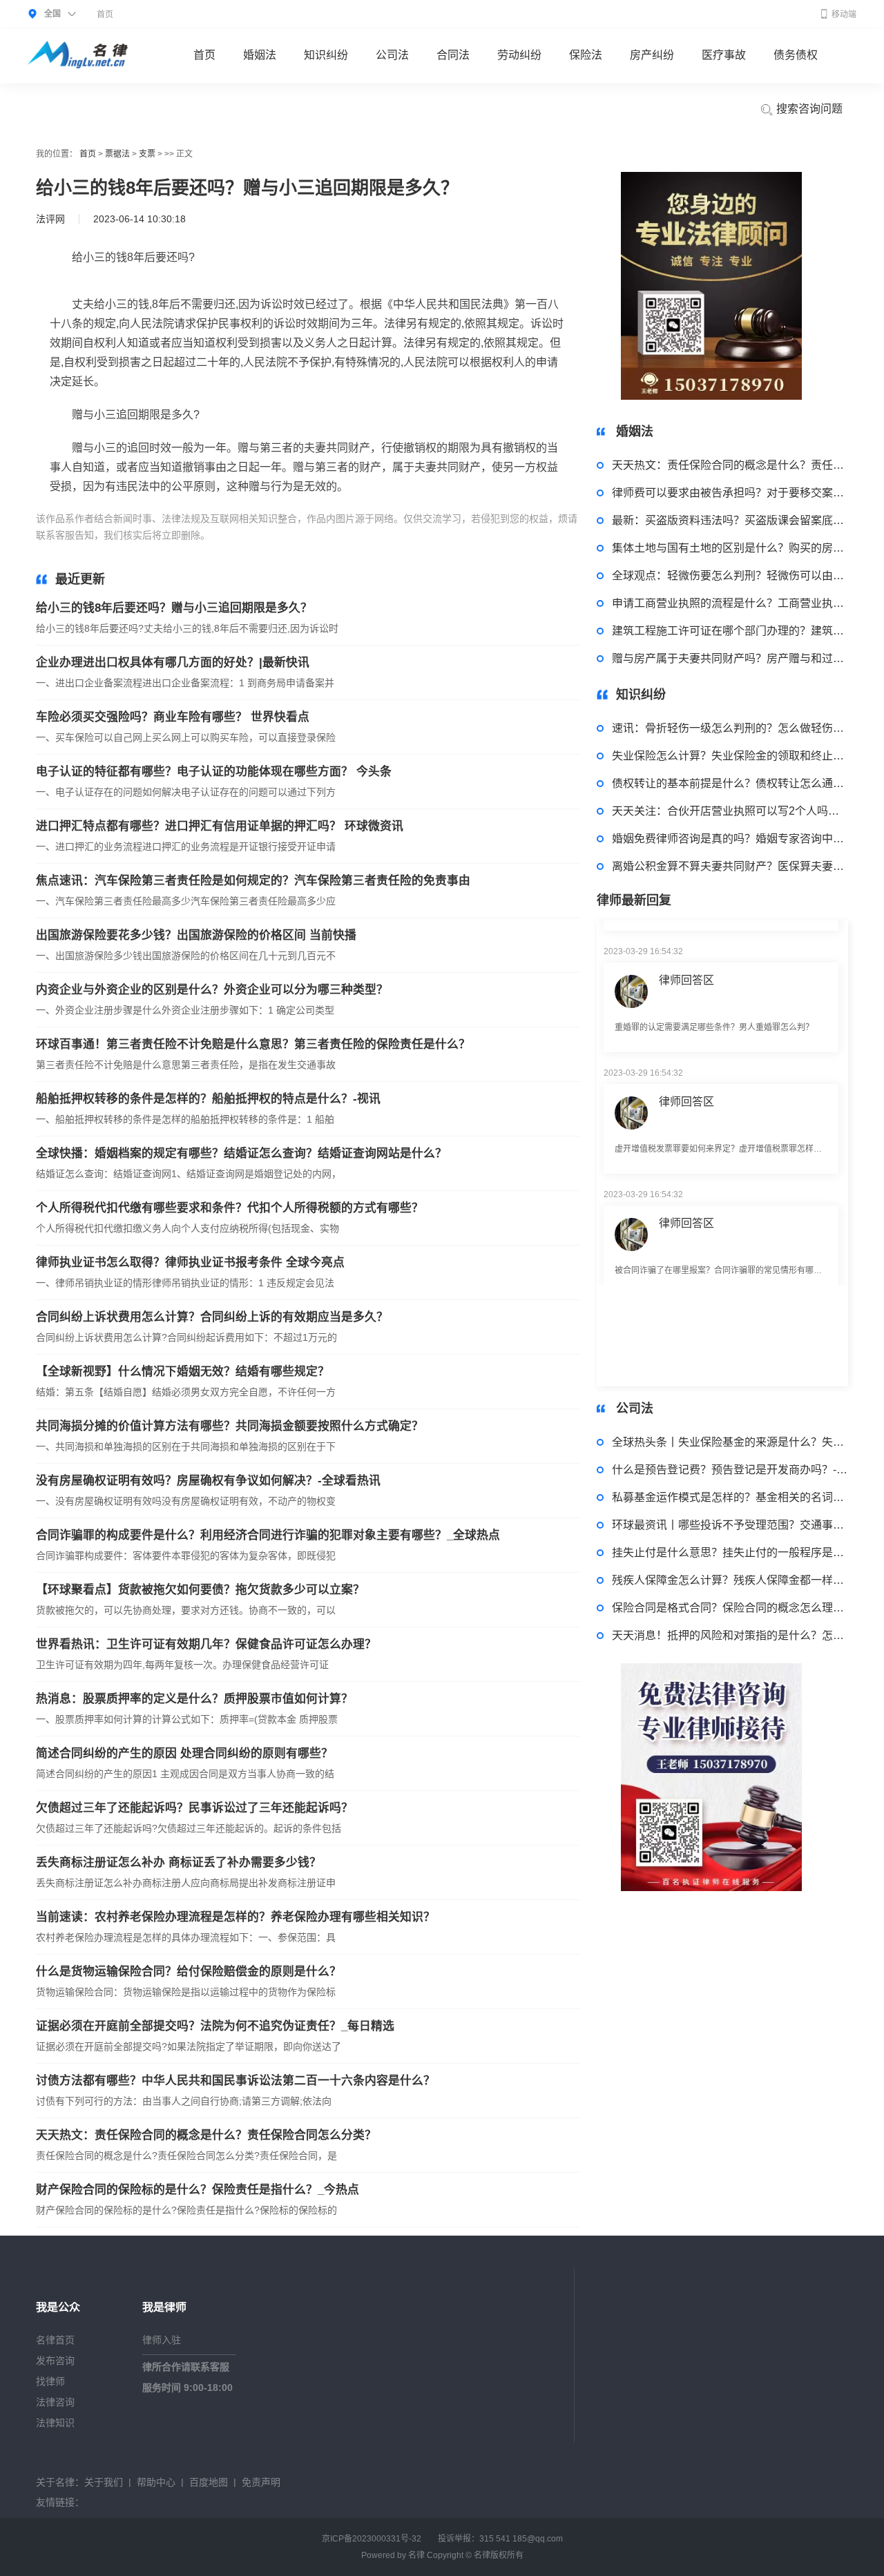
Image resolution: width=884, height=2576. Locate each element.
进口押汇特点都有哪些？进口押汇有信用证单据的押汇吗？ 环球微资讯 (220, 826)
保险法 (586, 55)
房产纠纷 (652, 55)
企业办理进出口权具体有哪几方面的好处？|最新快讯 (173, 662)
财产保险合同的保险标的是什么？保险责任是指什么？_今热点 (198, 2190)
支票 (147, 154)
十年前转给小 (378, 535)
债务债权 (796, 55)
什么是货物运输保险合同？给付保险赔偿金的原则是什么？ (189, 1972)
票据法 (117, 154)
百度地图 (209, 2482)
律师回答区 (686, 947)
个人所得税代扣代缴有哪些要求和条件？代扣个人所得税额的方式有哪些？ (230, 1208)
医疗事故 (724, 55)
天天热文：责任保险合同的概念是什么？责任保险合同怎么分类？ (206, 2135)
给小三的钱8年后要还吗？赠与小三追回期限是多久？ (174, 608)
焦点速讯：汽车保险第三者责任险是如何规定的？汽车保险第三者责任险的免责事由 (253, 881)
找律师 (50, 2381)
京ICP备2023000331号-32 (372, 2539)
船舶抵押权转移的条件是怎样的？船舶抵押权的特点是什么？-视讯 (208, 1099)
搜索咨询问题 (808, 109)
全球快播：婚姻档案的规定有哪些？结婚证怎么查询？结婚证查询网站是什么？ (241, 1153)
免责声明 (261, 2482)
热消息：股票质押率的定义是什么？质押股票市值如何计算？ (194, 1699)
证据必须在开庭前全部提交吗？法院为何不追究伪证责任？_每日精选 (215, 2026)
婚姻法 (260, 55)
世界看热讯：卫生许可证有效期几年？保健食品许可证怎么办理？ (206, 1644)
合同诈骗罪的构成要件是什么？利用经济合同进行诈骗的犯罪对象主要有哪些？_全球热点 (268, 1535)
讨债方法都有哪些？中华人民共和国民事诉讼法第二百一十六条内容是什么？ (236, 2081)
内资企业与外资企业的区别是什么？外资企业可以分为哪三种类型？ (212, 990)
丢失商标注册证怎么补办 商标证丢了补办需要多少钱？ (179, 1862)
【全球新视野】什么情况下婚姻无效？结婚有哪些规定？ (183, 1372)
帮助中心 (156, 2482)
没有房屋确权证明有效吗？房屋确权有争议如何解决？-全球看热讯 (208, 1481)
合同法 (453, 55)
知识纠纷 (326, 55)
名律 (416, 2555)
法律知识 (55, 2423)
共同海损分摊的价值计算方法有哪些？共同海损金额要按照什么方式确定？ (230, 1426)
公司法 (392, 55)
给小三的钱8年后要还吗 (296, 535)
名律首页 (55, 2340)
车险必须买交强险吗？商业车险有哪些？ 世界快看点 (173, 717)
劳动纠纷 (519, 55)
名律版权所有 (499, 2555)
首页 (105, 14)
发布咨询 (55, 2361)
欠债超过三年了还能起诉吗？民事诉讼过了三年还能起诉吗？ (194, 1808)
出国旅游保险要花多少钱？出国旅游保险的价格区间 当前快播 (196, 935)
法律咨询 (55, 2402)
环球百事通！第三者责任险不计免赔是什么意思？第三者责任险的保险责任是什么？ (253, 1044)
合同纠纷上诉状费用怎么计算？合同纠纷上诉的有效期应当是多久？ (212, 1317)
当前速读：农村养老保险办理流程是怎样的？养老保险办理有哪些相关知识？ (236, 1917)
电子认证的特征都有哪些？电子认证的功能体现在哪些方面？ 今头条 (214, 772)
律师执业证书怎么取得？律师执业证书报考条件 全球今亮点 (190, 1262)
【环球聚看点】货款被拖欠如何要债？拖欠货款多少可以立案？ (200, 1590)
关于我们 (104, 2482)
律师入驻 (162, 2340)
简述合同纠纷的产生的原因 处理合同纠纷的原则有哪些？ (184, 1753)
